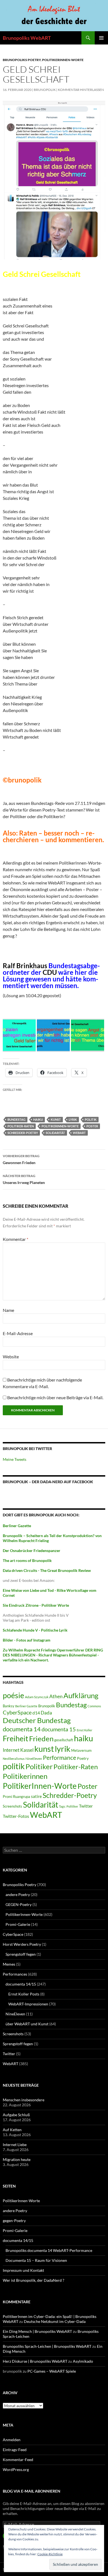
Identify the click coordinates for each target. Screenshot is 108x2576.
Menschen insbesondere (24, 2100)
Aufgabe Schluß (16, 2115)
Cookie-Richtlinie (50, 2554)
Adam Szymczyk (37, 1697)
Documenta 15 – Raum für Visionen (36, 2260)
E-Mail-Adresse (18, 1333)
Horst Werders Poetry (22, 1944)
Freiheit (16, 1739)
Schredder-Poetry (23, 1133)
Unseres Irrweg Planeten (24, 1179)
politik (91, 1119)
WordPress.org (16, 2469)
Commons (94, 1706)
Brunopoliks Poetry (22, 60)
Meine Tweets (15, 1459)
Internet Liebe (15, 2145)
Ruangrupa (22, 1797)
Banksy (9, 1706)
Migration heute (17, 2159)
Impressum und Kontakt (23, 2270)
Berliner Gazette (26, 1706)
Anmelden (12, 2440)
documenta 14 (22, 1729)
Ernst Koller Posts (24, 1994)
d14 (36, 1713)
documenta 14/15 (21, 1984)
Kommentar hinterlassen (81, 90)
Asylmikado (83, 2361)
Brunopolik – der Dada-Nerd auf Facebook (48, 1482)
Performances (15, 1974)
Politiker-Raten (21, 1126)
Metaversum (81, 1750)
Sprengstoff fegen (21, 1954)
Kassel (27, 1750)
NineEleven (34, 1759)
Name (8, 1310)
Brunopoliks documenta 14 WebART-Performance (49, 2250)
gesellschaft (64, 1740)
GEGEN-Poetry (19, 1904)
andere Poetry (18, 1894)
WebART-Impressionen (28, 2004)
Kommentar (16, 1239)
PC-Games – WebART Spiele (52, 2371)
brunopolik (45, 90)
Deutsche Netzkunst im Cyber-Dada (55, 2321)
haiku (38, 1119)
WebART (79, 1133)
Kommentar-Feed (18, 2460)
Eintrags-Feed (15, 2450)
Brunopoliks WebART (27, 38)
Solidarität (55, 1133)
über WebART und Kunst (27, 2024)
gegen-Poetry (14, 2221)
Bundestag (16, 1119)
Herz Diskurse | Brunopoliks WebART (35, 2361)
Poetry (83, 1758)
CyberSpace (17, 1712)
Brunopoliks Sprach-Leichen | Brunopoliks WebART (47, 2346)
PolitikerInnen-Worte (63, 60)
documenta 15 (59, 1729)
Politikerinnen (25, 1776)
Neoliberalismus (14, 1759)
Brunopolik (47, 1706)
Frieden (41, 1739)
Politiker (39, 1766)
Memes (9, 1964)
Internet (11, 1750)
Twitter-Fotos (16, 1816)
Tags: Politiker (69, 1806)
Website (11, 1357)
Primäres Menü (101, 38)
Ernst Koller (84, 1730)
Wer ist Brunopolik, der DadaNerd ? (34, 2280)
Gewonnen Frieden (21, 1159)
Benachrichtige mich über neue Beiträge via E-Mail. (55, 1397)
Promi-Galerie (18, 1924)
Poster (92, 1126)
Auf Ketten (12, 2130)
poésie (13, 1695)
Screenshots (12, 1806)
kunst (56, 1119)
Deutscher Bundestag (37, 1720)
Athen (56, 1696)
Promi (7, 1797)
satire (36, 1796)
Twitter (86, 1806)
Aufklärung (81, 1695)
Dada (46, 1713)
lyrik (73, 1119)
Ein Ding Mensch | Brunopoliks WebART (37, 2331)
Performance (60, 1757)
